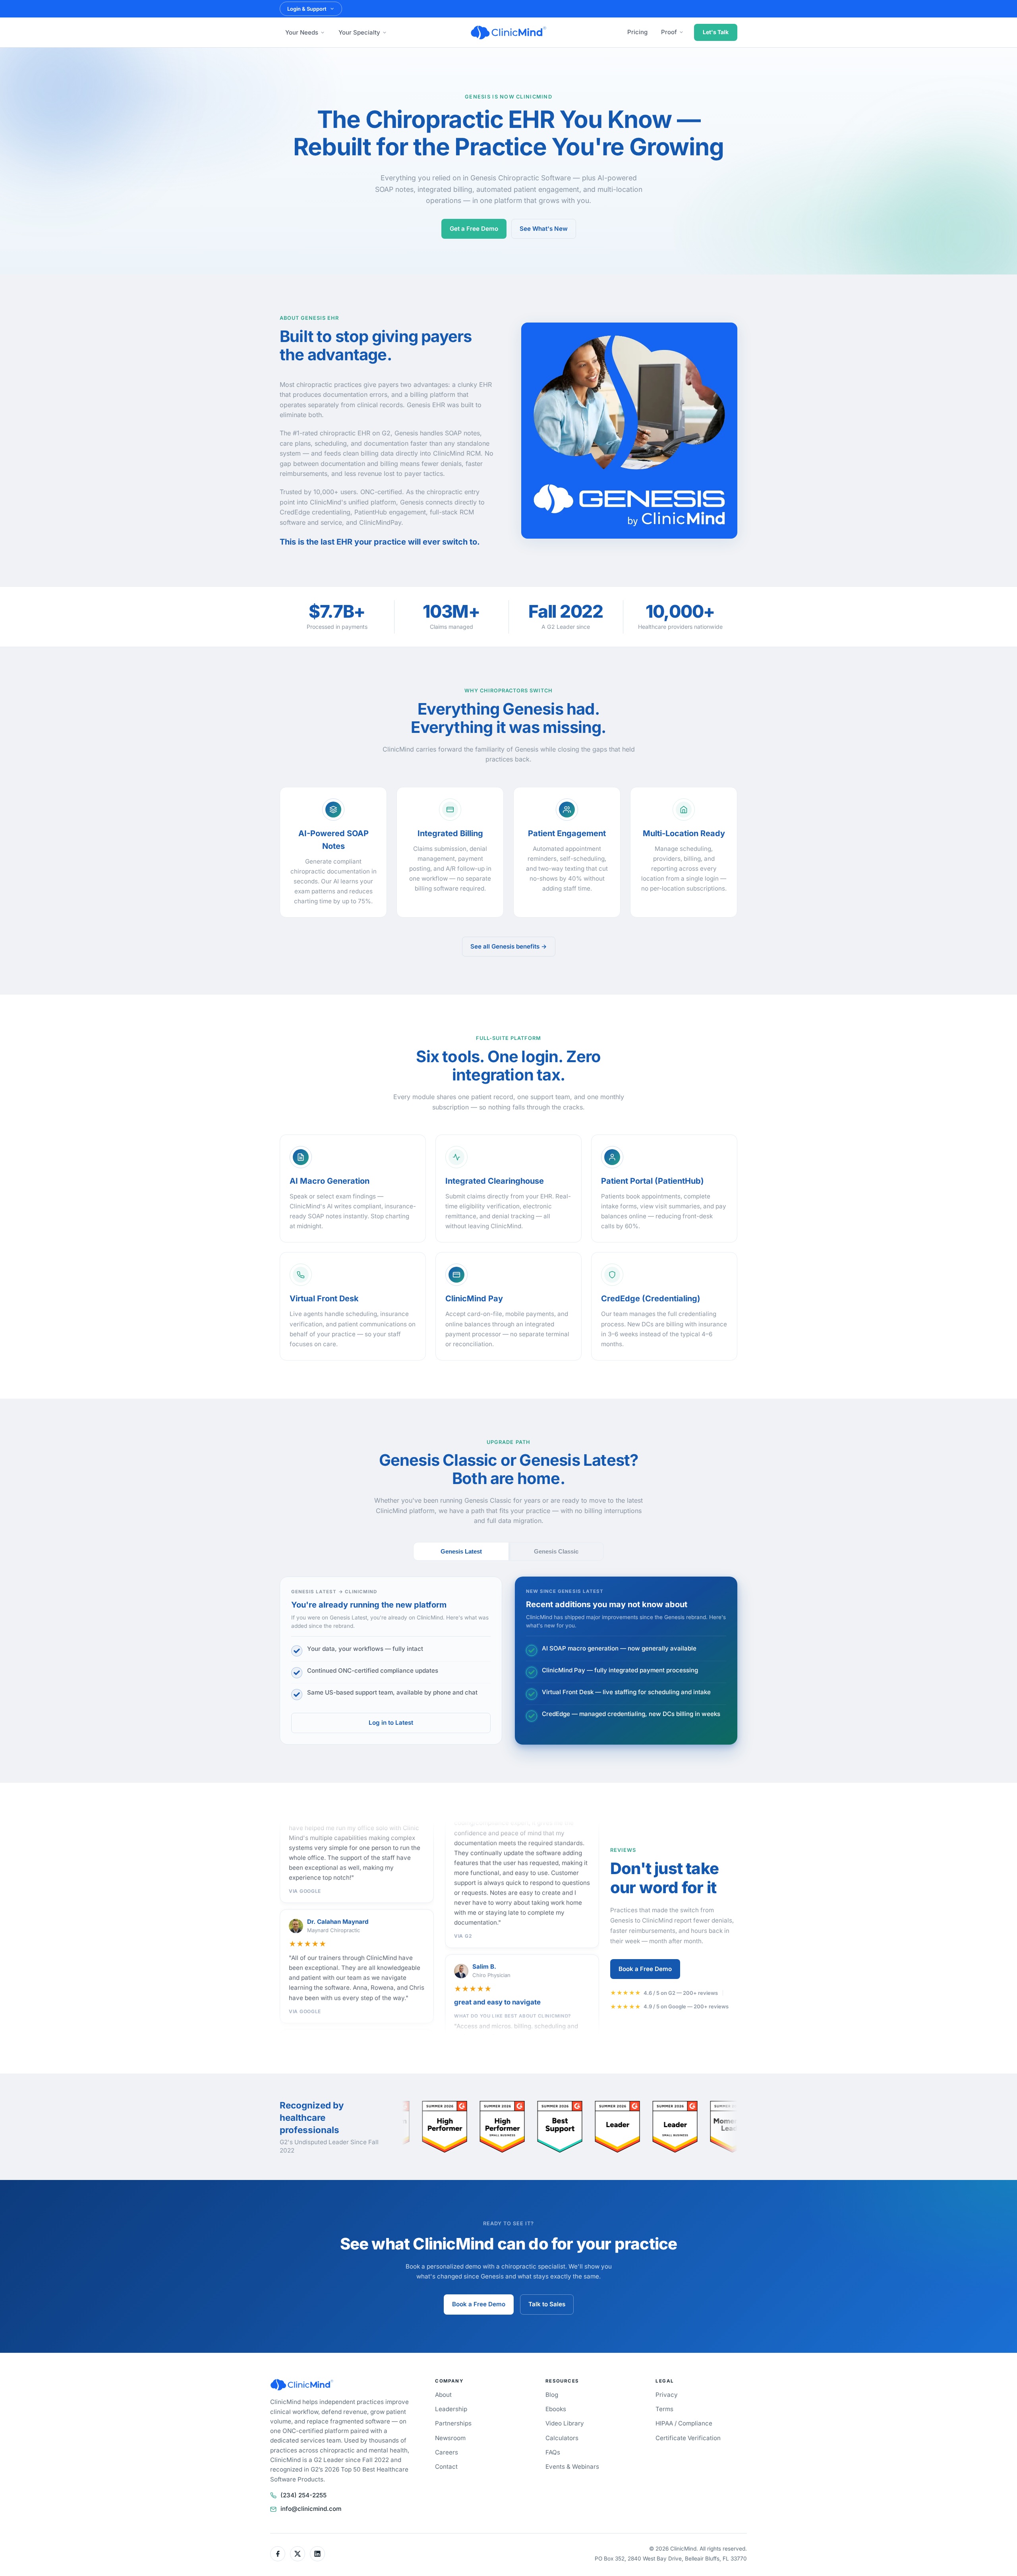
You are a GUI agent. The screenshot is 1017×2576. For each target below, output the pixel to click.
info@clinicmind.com (311, 2509)
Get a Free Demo (474, 229)
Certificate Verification (688, 2438)
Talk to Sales (547, 2304)
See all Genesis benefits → (509, 946)
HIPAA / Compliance (684, 2423)
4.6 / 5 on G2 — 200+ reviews (681, 1993)
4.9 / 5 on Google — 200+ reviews (686, 2006)
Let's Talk (716, 32)
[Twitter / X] (298, 2554)
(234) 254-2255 (304, 2495)
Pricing (637, 32)
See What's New (544, 229)
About (443, 2395)
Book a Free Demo (645, 1969)
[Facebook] (278, 2554)
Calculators (562, 2438)
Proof (669, 32)
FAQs (553, 2452)
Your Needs (302, 32)
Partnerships (453, 2423)
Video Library (565, 2423)
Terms (664, 2409)
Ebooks (556, 2409)
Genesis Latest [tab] (461, 1551)
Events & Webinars (572, 2467)
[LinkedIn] (317, 2554)
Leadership (451, 2409)
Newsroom (450, 2438)
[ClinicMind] (508, 33)
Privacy (667, 2395)
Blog (552, 2395)
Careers (447, 2452)
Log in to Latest (391, 1723)
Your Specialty (359, 32)
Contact (446, 2467)
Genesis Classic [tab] (556, 1551)
